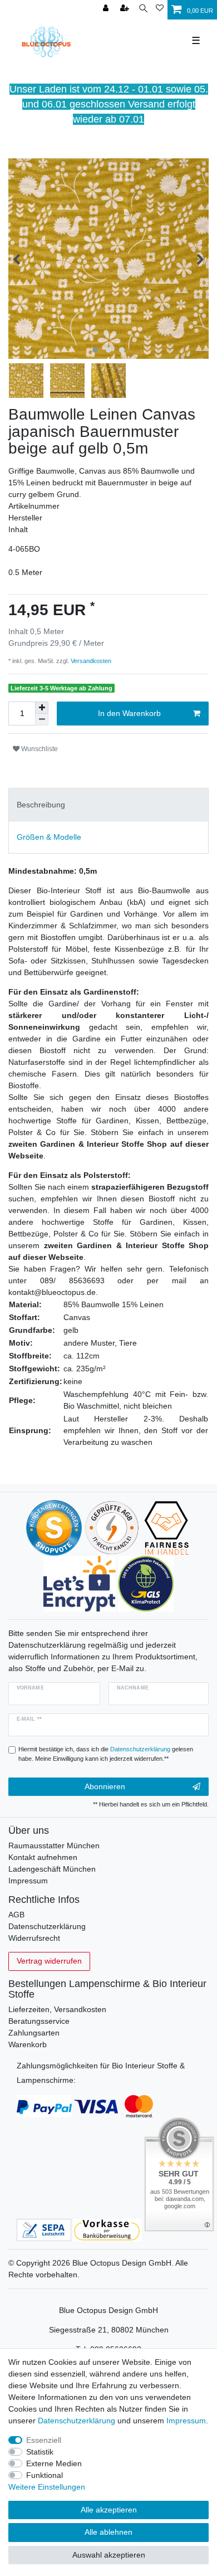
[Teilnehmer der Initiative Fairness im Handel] (167, 1527)
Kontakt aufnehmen (43, 1857)
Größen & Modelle (49, 837)
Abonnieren (105, 1786)
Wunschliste (39, 749)
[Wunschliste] (160, 9)
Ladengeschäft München (52, 1869)
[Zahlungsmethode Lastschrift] (44, 2229)
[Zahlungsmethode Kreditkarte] (114, 2106)
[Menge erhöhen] (42, 708)
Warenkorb (28, 2044)
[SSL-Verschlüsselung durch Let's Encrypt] (79, 1583)
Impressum (28, 1881)
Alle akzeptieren (109, 2510)
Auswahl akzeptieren (109, 2555)
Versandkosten (90, 661)
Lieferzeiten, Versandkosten (57, 2009)
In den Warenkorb (129, 713)
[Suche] (143, 9)
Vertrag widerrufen (49, 1961)
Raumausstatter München (54, 1845)
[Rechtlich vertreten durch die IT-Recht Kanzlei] (112, 1527)
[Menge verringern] (42, 720)
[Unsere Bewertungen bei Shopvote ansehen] (54, 1527)
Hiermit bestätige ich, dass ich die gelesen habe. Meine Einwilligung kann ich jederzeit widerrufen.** (106, 1754)
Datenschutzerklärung (47, 1926)
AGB (16, 1915)
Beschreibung (41, 805)
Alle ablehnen (108, 2532)
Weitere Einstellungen (47, 2487)
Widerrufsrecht (34, 1938)
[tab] (108, 804)
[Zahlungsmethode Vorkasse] (108, 2229)
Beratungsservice (39, 2021)
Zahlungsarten (34, 2033)
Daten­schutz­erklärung (77, 2421)
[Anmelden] (107, 9)
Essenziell (44, 2440)
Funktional (45, 2475)
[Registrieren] (126, 9)
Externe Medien (54, 2463)
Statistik (40, 2452)
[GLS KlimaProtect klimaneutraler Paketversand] (146, 1583)
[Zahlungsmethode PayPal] (44, 2106)
